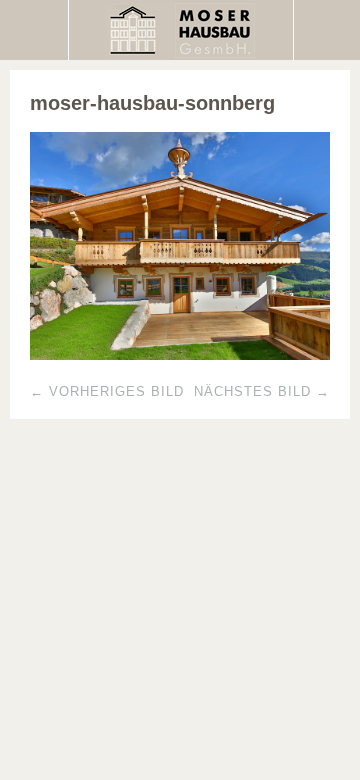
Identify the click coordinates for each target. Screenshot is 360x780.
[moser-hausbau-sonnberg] (180, 354)
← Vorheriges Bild (107, 391)
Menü (34, 30)
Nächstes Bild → (262, 391)
